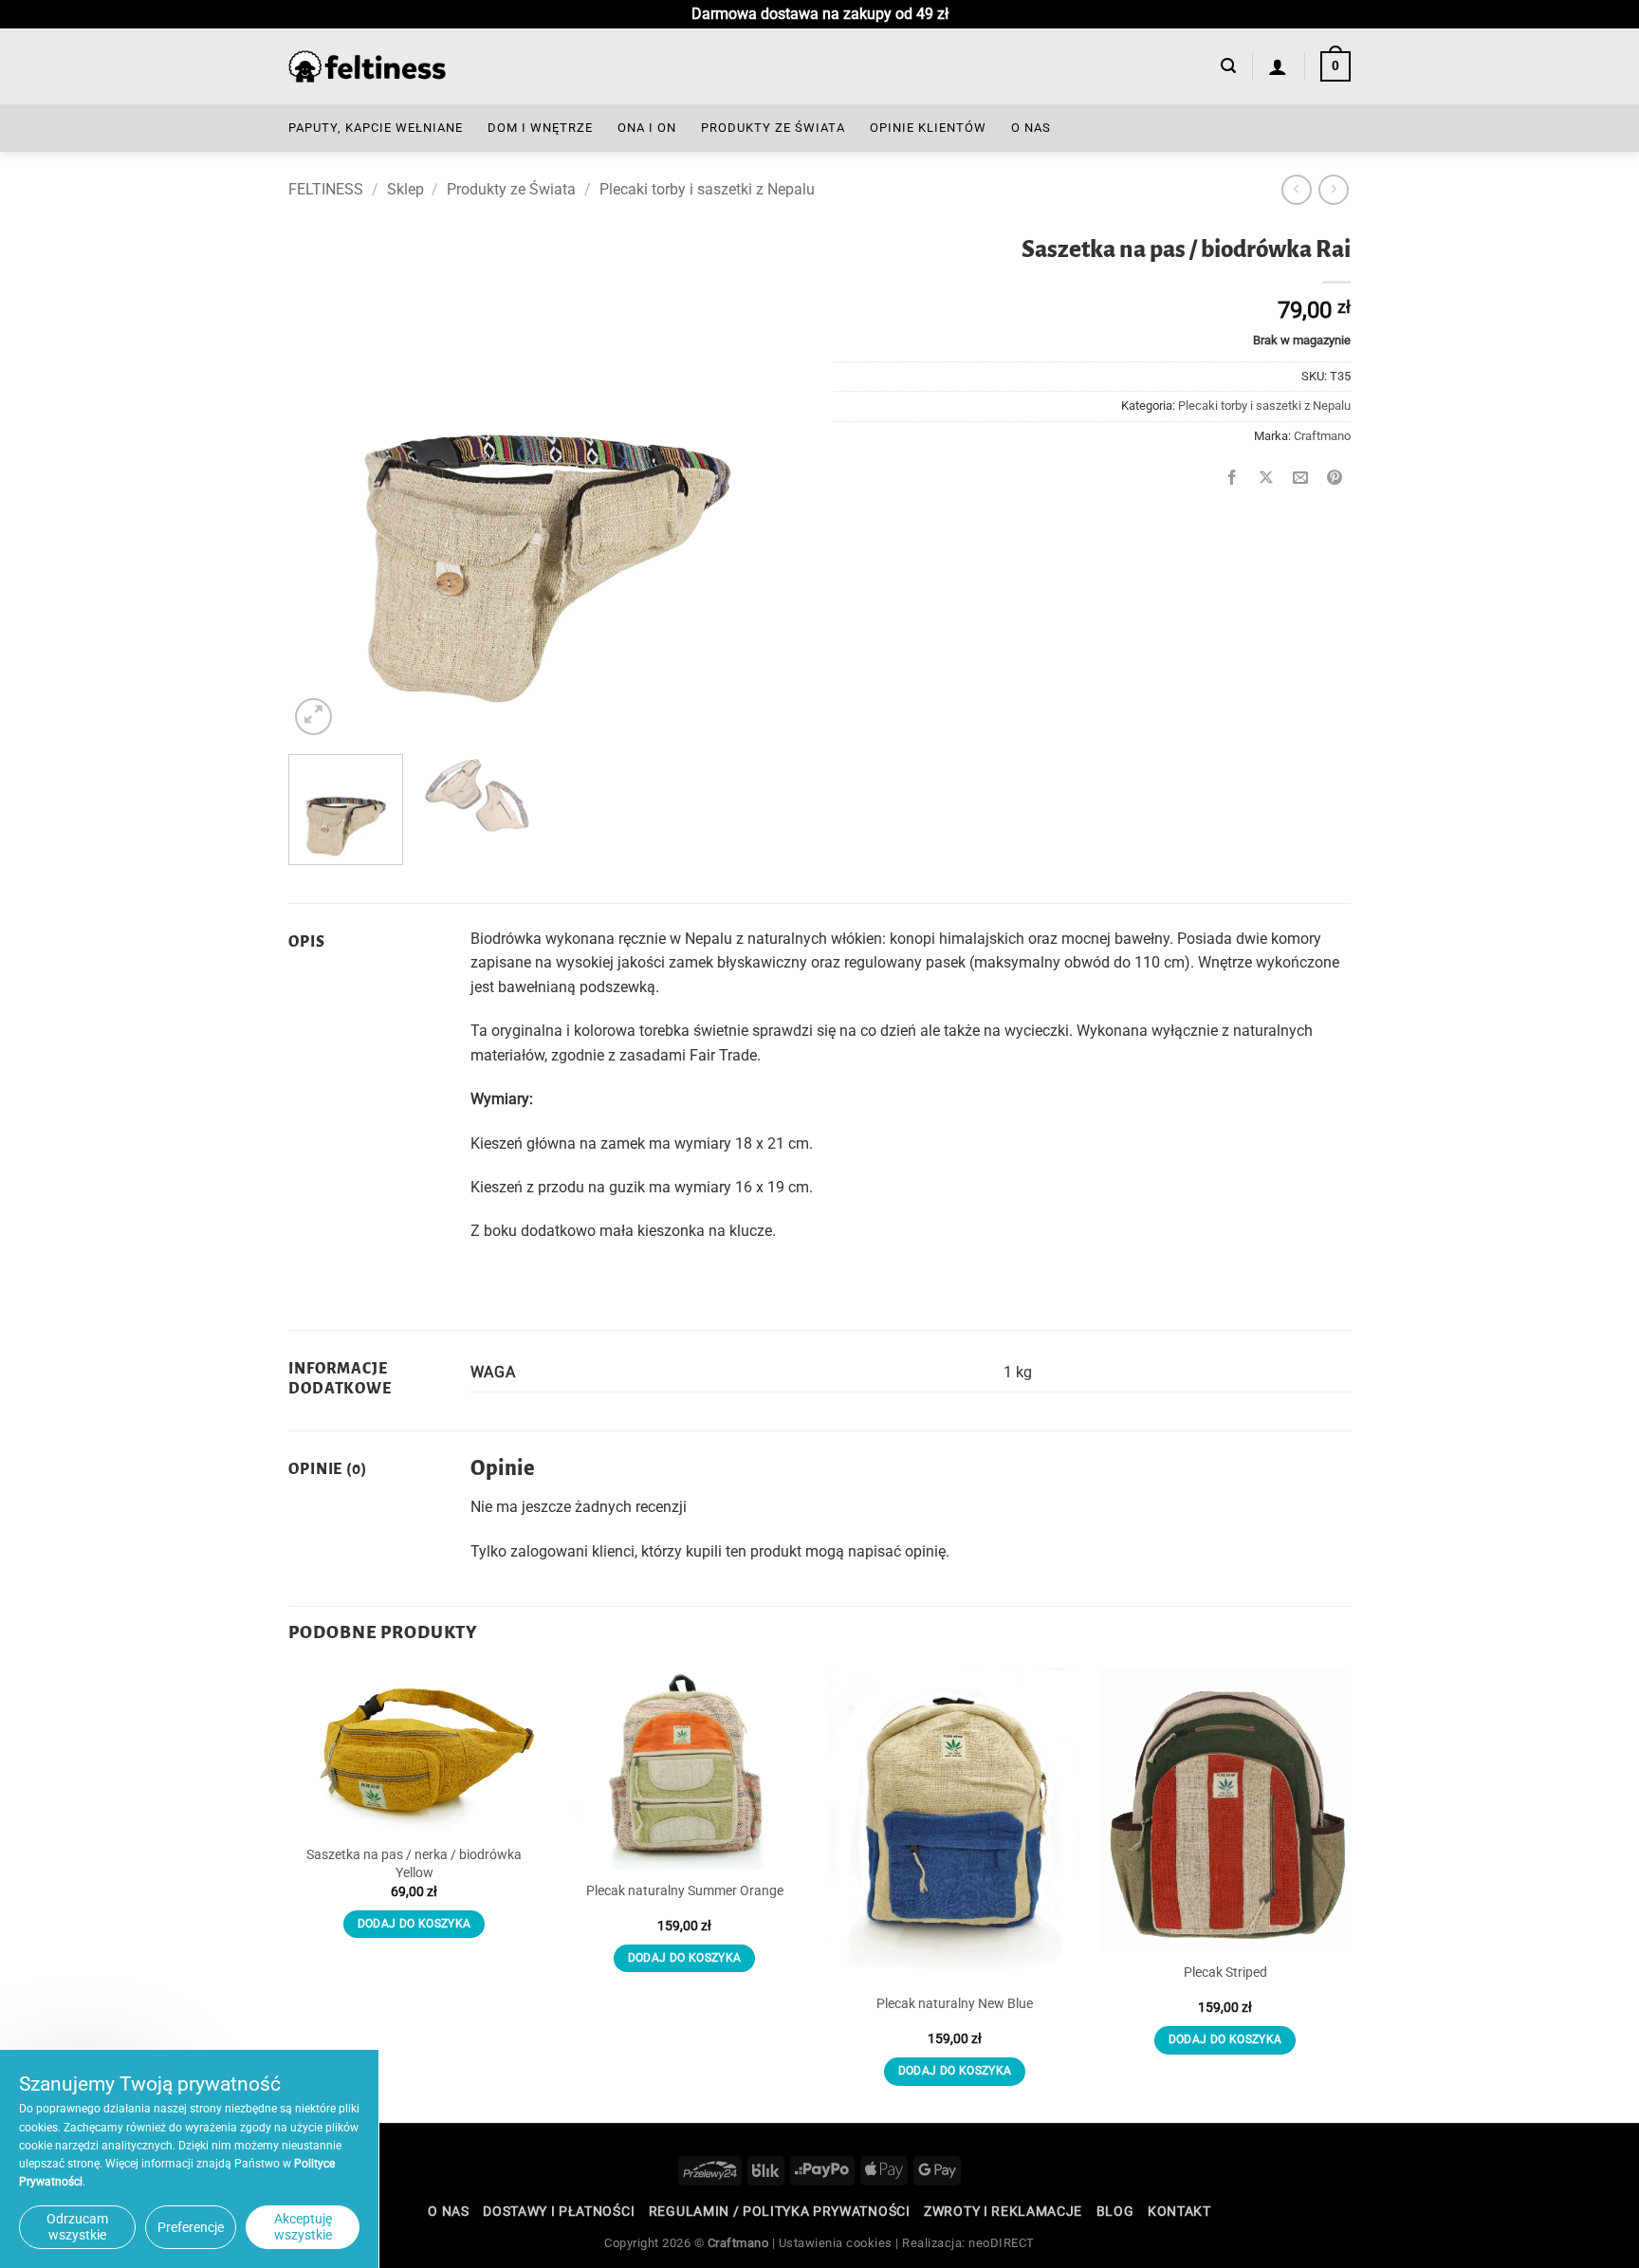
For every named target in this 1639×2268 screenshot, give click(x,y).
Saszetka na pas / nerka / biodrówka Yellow (414, 1864)
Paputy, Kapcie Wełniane (376, 128)
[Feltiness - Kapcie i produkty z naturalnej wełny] (367, 67)
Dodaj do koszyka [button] (414, 1924)
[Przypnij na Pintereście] (1335, 479)
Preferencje (191, 2227)
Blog (1115, 2211)
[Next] (771, 481)
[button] (1228, 66)
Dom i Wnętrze (540, 128)
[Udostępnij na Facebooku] (1233, 479)
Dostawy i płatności (559, 2211)
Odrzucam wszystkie (77, 2227)
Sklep (405, 189)
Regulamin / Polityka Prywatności (780, 2211)
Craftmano (1322, 436)
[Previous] (322, 481)
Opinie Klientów (928, 128)
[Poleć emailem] (1301, 479)
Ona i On (647, 128)
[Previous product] (1333, 189)
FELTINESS (326, 189)
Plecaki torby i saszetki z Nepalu (707, 189)
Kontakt (1179, 2211)
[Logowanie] (1278, 66)
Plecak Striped (1225, 1973)
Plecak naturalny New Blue (955, 2004)
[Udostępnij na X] (1267, 479)
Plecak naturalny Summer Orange (685, 1891)
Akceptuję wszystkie (303, 2227)
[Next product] (1296, 189)
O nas (1031, 128)
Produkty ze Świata (773, 128)
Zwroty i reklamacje (1003, 2211)
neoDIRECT (1002, 2243)
